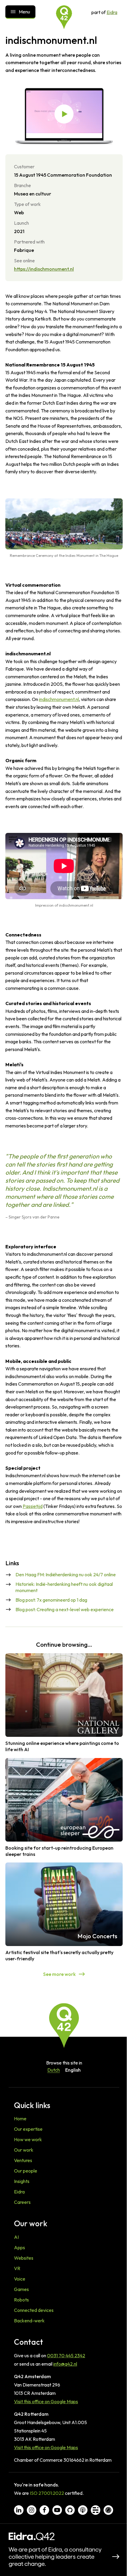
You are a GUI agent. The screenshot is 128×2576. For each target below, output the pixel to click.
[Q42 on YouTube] (57, 2510)
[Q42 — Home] (64, 17)
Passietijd (33, 1506)
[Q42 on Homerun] (108, 2510)
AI (16, 2237)
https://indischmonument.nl (44, 269)
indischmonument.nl (59, 699)
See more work (59, 1974)
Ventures (23, 2160)
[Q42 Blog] (96, 2510)
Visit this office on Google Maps (46, 2401)
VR (17, 2268)
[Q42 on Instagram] (32, 2510)
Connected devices (34, 2310)
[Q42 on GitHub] (70, 2510)
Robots (21, 2300)
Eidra (112, 12)
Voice (20, 2279)
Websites (24, 2258)
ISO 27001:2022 (47, 2493)
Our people (26, 2171)
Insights (22, 2181)
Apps (19, 2247)
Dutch (54, 2070)
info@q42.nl (65, 2364)
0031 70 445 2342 (66, 2355)
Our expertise (28, 2129)
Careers (22, 2202)
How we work (28, 2139)
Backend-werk (29, 2321)
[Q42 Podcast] (83, 2510)
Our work (24, 2150)
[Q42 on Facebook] (44, 2510)
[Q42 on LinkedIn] (19, 2510)
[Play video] (64, 114)
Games (21, 2289)
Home (20, 2119)
